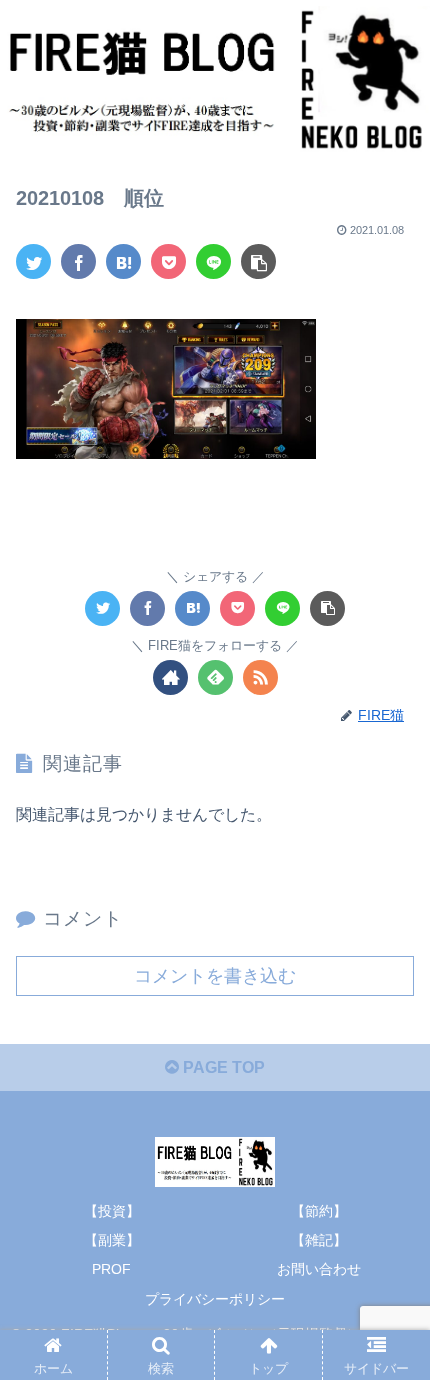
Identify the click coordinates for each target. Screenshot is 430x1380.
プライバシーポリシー (215, 1299)
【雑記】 (319, 1240)
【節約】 (319, 1211)
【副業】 (112, 1240)
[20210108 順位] (123, 261)
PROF (111, 1269)
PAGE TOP (222, 1067)
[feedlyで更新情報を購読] (215, 677)
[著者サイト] (170, 677)
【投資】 (112, 1211)
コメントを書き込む (215, 976)
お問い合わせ (319, 1269)
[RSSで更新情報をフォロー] (260, 677)
